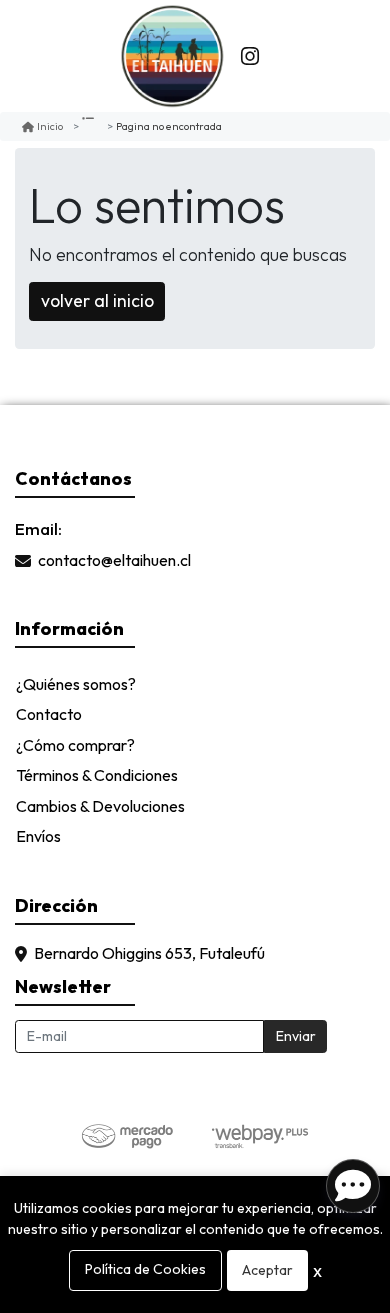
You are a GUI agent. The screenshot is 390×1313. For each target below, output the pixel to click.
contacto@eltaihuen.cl (114, 561)
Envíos (38, 836)
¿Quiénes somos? (76, 684)
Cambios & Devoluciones (100, 806)
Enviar (296, 1036)
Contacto (49, 714)
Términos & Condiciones (97, 775)
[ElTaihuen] (172, 56)
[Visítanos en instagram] (250, 56)
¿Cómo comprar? (75, 745)
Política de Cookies (145, 1269)
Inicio (50, 126)
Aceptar (267, 1270)
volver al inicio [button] (97, 300)
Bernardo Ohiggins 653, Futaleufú (149, 954)
